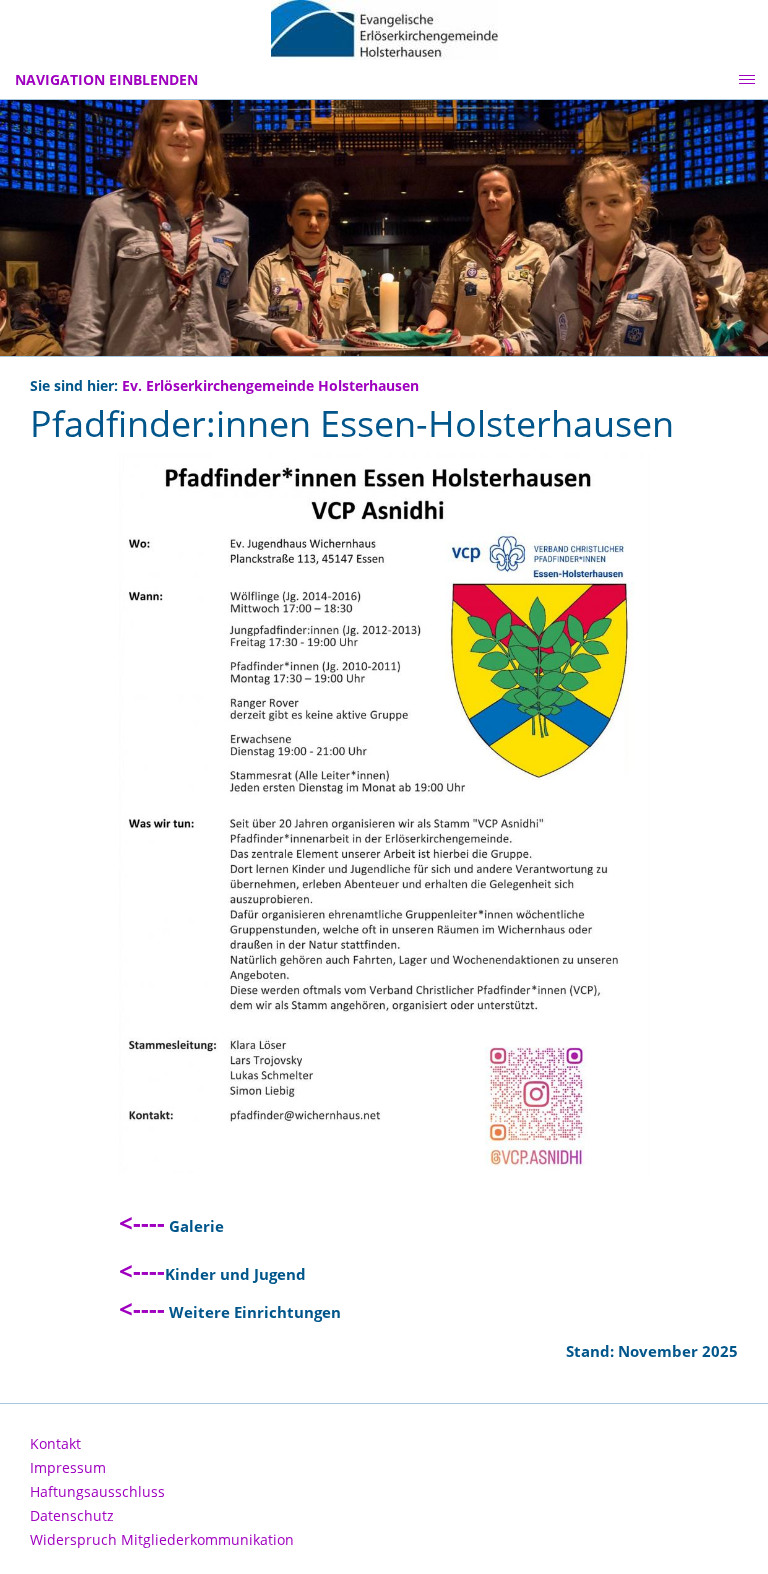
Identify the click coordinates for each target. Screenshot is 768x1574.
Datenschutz (72, 1515)
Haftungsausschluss (97, 1491)
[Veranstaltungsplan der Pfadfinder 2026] (384, 813)
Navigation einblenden (106, 79)
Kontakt (55, 1443)
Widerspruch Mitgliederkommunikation (162, 1539)
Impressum (68, 1467)
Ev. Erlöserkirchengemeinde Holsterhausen (270, 386)
